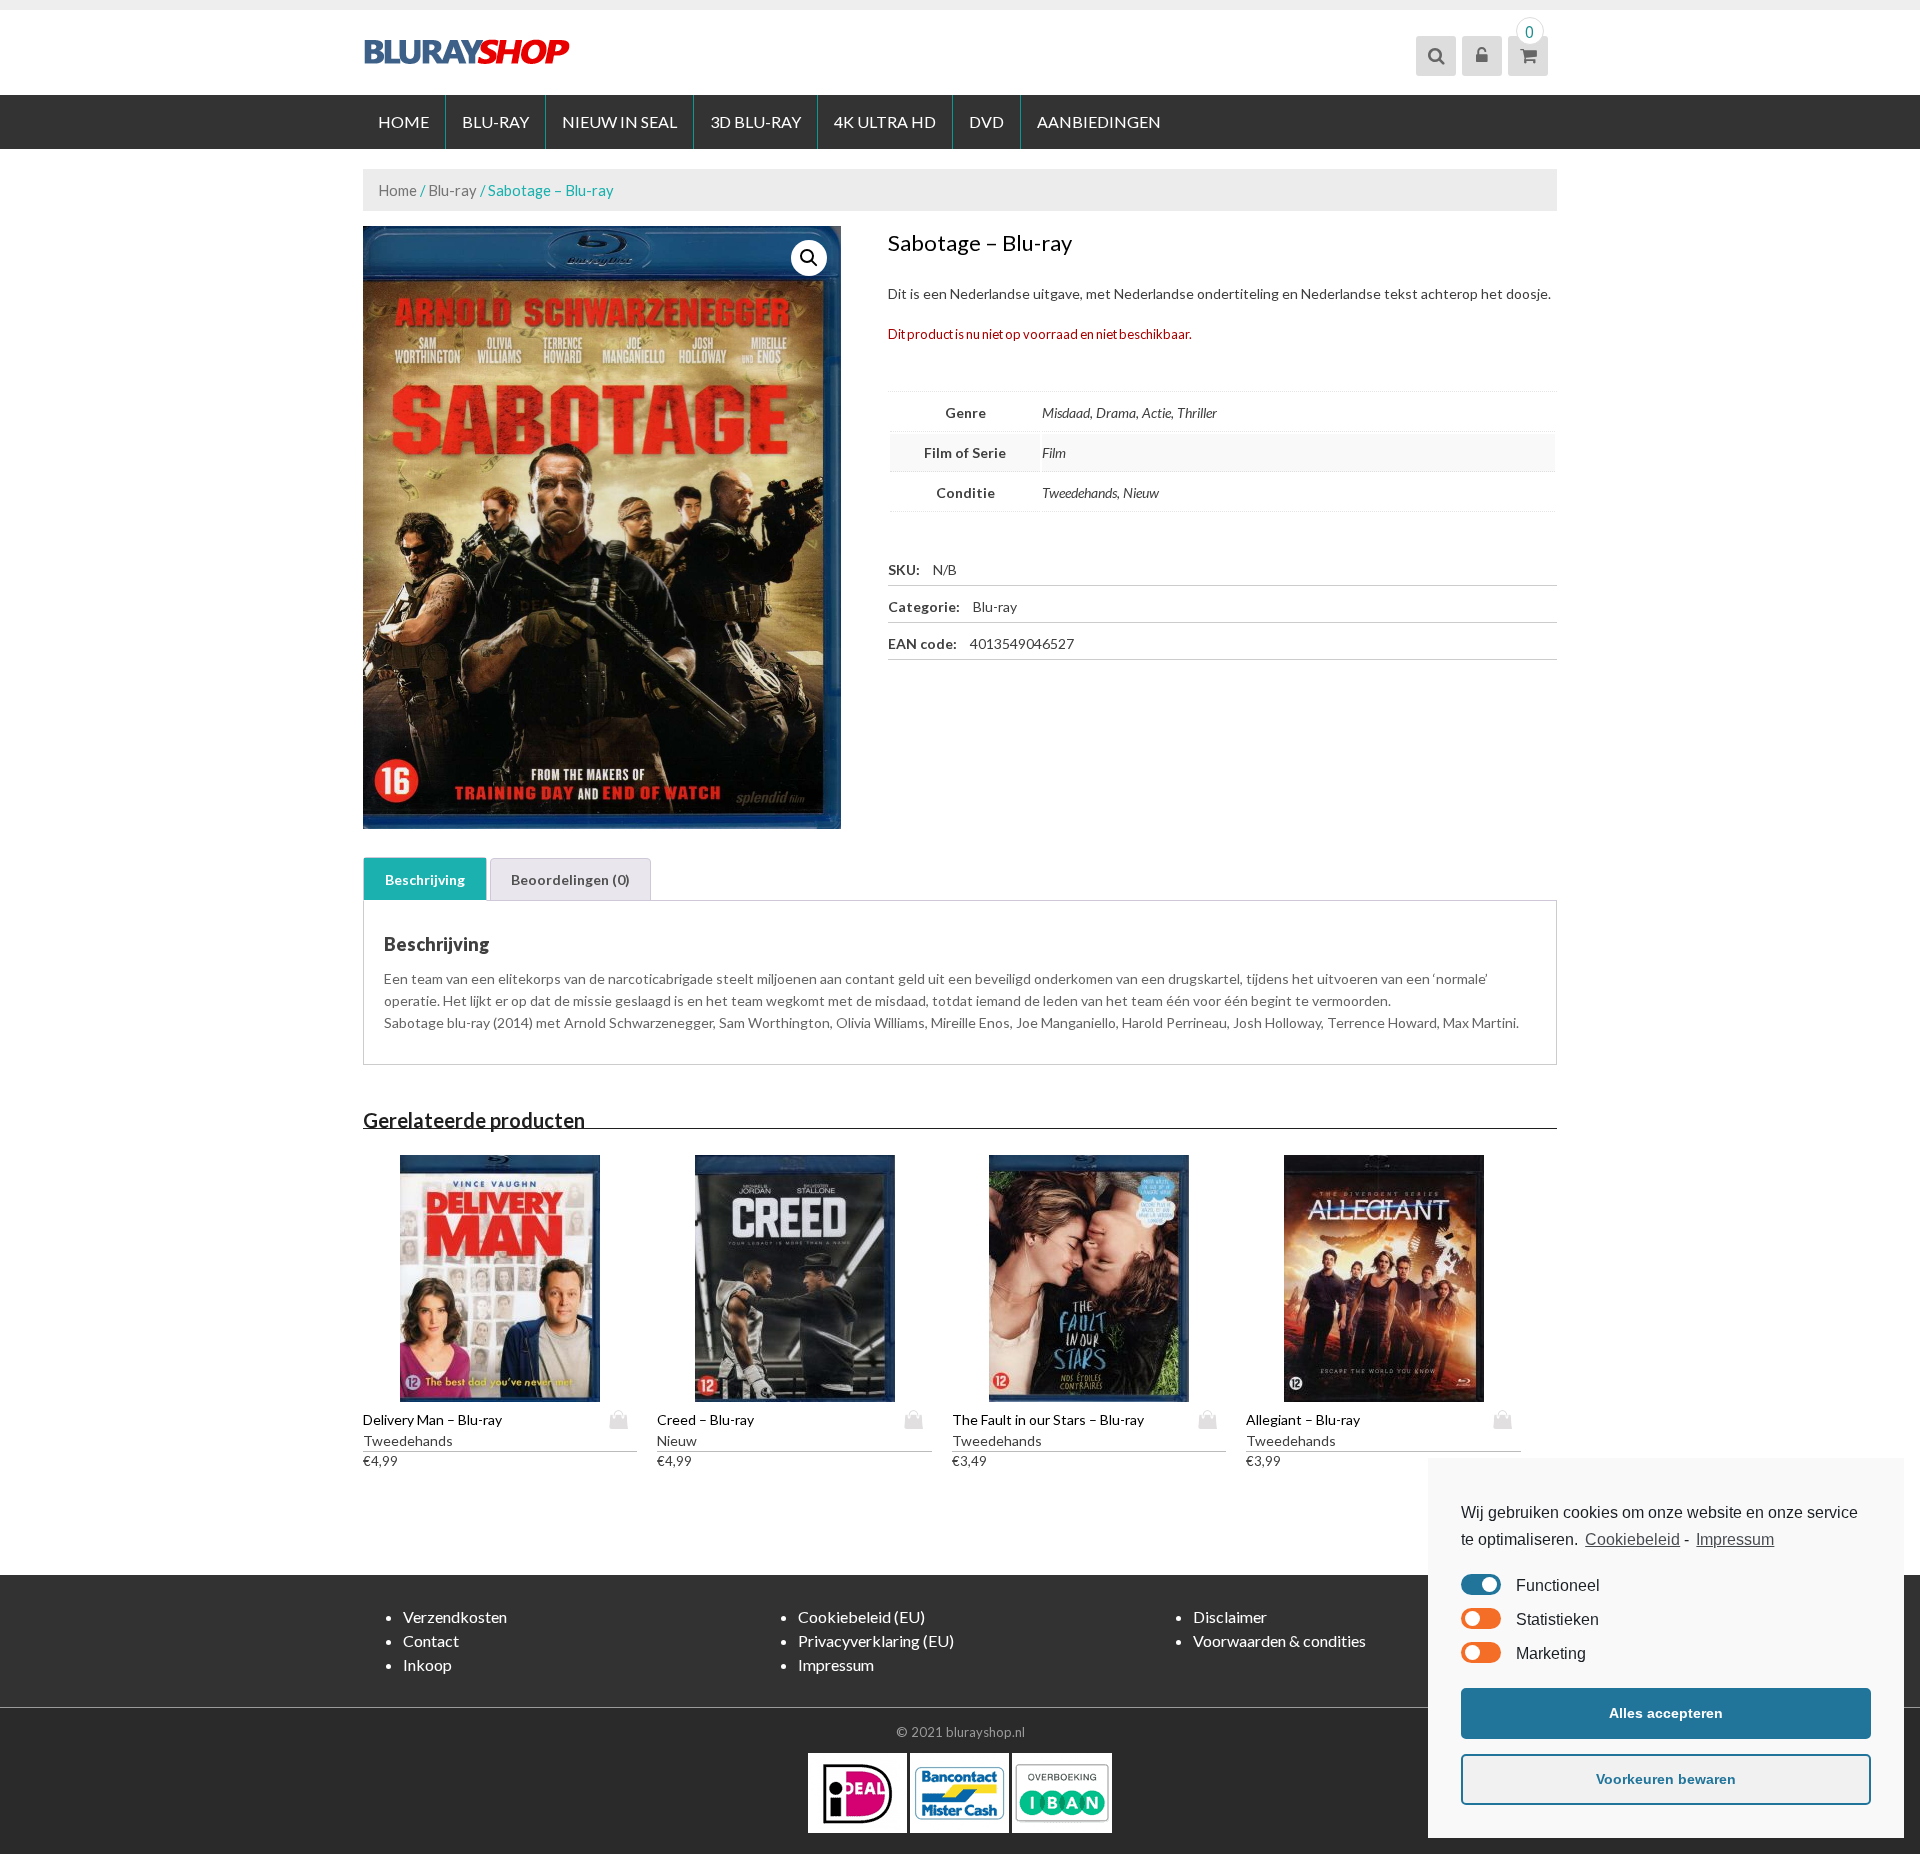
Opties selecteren (623, 1419)
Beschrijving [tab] (425, 879)
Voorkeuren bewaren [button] (1666, 1779)
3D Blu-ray (755, 121)
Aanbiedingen (1099, 121)
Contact (431, 1640)
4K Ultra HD (885, 121)
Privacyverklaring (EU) (876, 1640)
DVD (986, 121)
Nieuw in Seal (619, 121)
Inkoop (427, 1664)
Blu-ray (495, 121)
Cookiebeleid (1632, 1539)
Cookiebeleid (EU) (861, 1616)
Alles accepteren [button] (1666, 1713)
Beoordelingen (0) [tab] (570, 879)
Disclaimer (1230, 1616)
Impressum (1735, 1539)
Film (1054, 452)
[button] (809, 258)
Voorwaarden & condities (1279, 1640)
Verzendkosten (455, 1616)
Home (403, 121)
